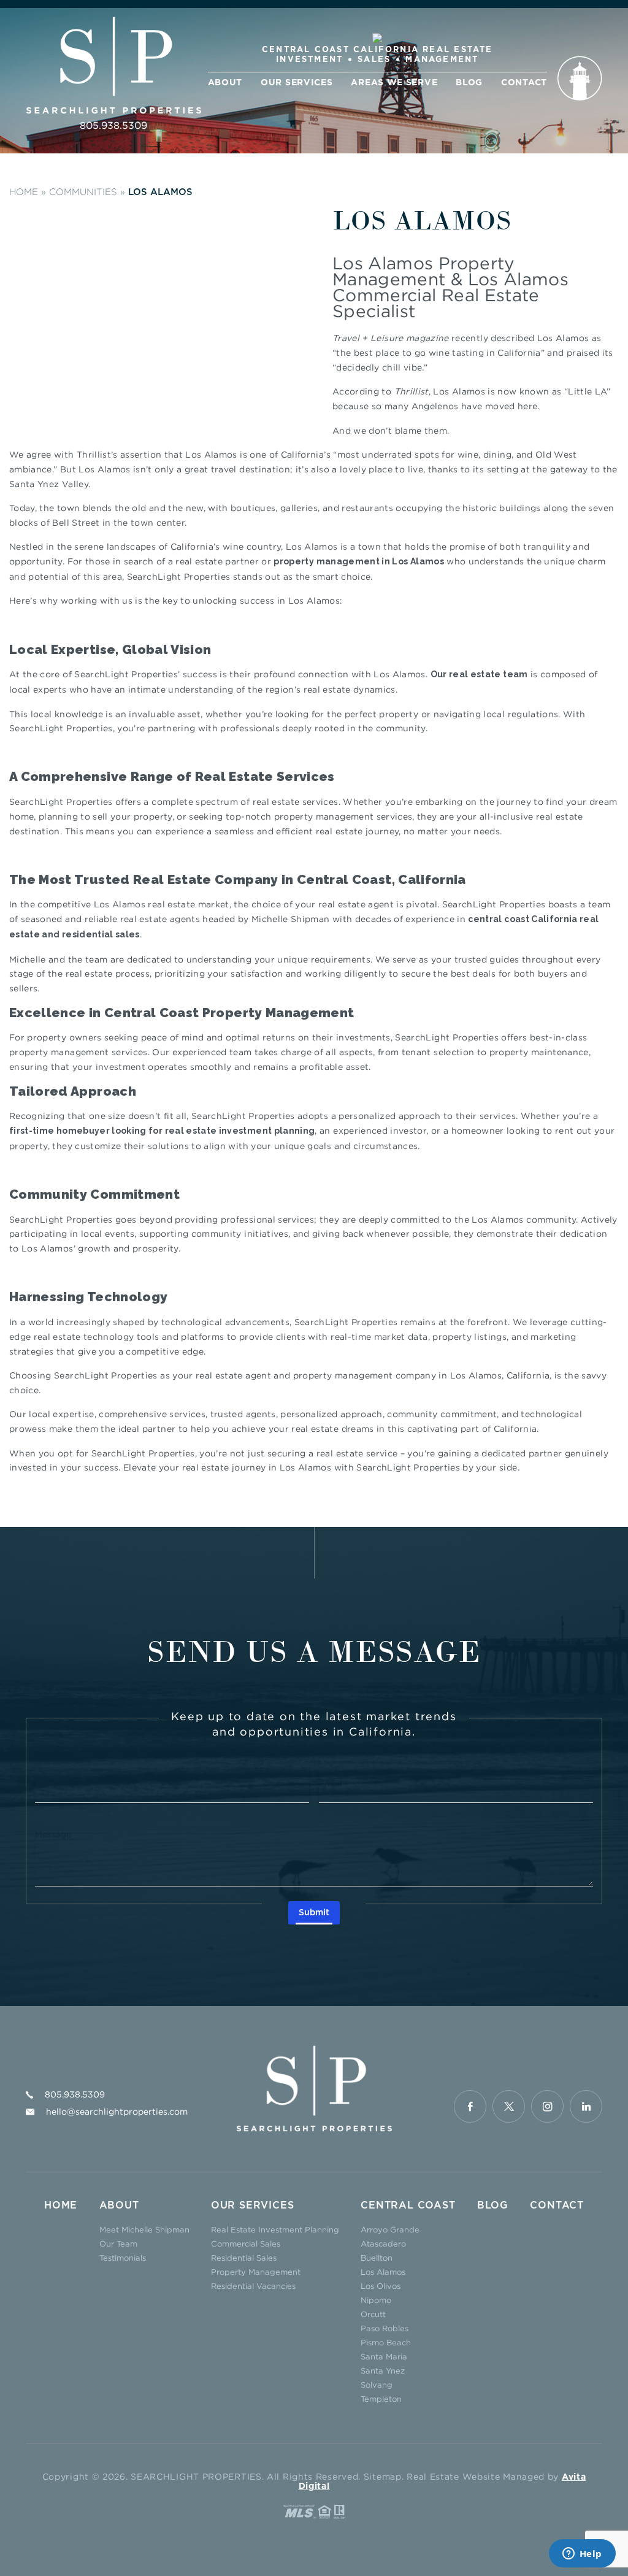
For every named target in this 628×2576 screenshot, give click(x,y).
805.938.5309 (113, 125)
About (225, 83)
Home (61, 2205)
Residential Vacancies (253, 2286)
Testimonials (123, 2258)
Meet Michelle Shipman (144, 2229)
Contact (524, 83)
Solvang (377, 2385)
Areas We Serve (394, 83)
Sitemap (383, 2476)
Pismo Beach (386, 2342)
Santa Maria (384, 2356)
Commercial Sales (246, 2243)
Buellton (377, 2258)
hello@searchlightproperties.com (117, 2111)
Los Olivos (381, 2286)
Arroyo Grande (390, 2229)
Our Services (297, 83)
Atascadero (383, 2243)
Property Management (256, 2272)
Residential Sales (244, 2258)
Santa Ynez (383, 2370)
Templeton (381, 2399)
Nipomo (376, 2300)
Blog (469, 83)
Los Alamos (383, 2272)
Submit (314, 1913)
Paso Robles (385, 2328)
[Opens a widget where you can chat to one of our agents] (582, 2555)
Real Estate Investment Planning (275, 2229)
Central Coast (408, 2205)
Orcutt (373, 2314)
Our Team (118, 2243)
